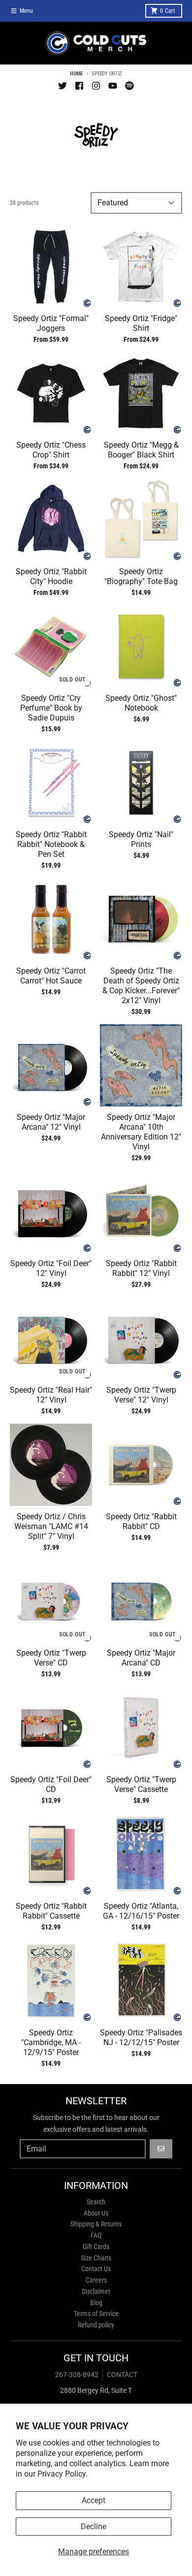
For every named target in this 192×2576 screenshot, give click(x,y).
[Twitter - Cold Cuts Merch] (63, 86)
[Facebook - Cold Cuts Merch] (79, 86)
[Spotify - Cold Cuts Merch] (129, 86)
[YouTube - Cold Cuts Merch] (113, 86)
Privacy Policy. (63, 2474)
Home (76, 74)
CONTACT (122, 2375)
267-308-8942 (77, 2375)
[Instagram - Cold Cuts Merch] (96, 86)
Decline (94, 2527)
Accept (94, 2500)
